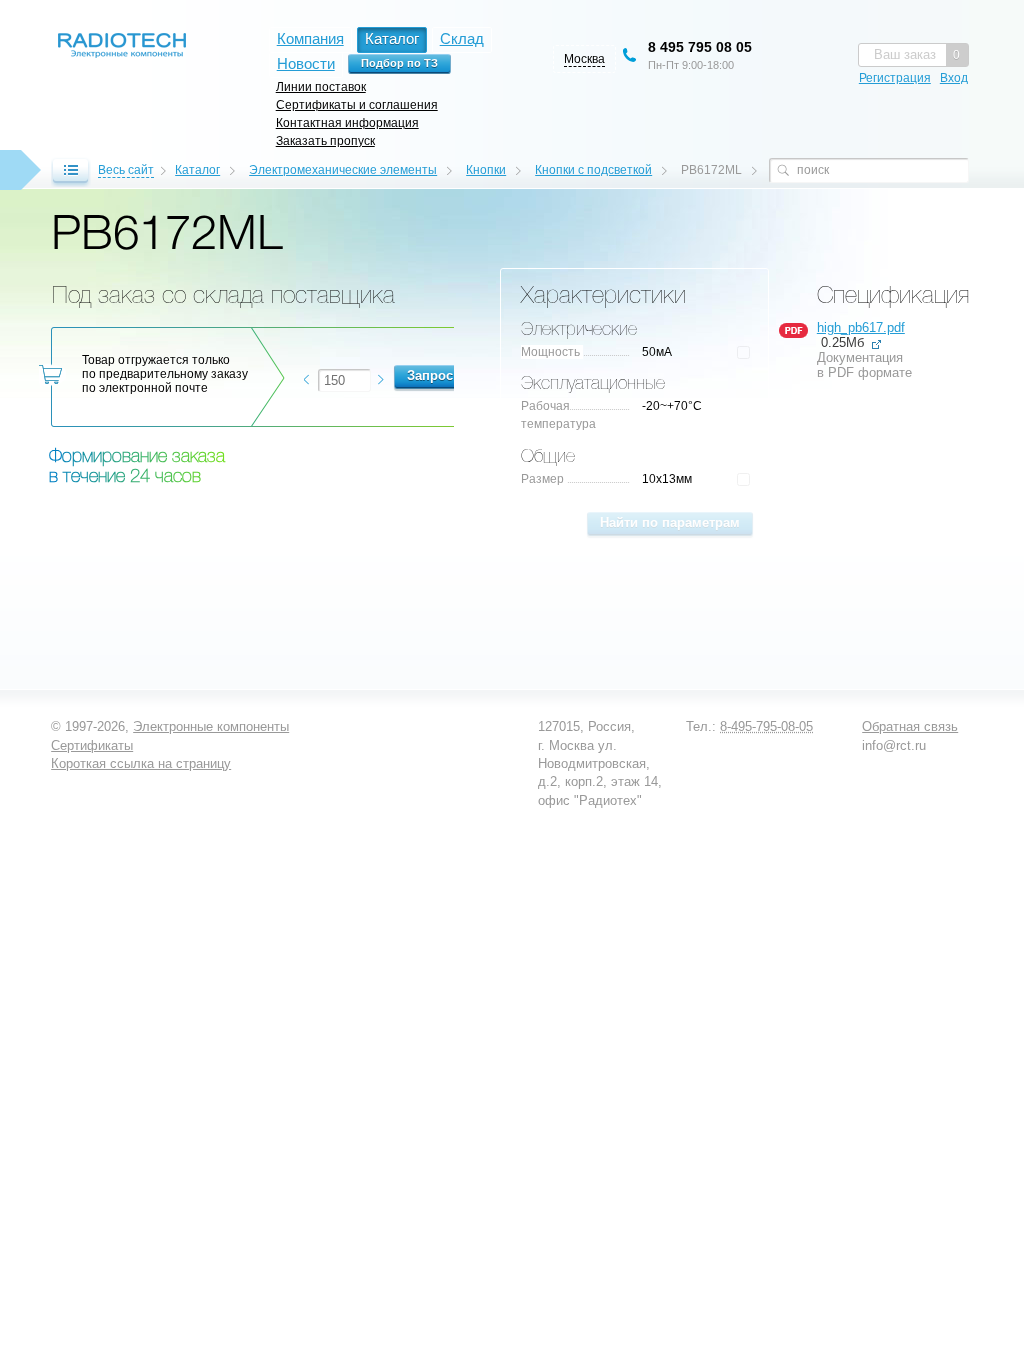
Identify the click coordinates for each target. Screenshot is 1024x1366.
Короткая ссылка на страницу (141, 763)
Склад (462, 38)
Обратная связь (910, 726)
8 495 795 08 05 (700, 47)
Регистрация (895, 78)
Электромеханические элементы (343, 170)
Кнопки (486, 170)
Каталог (197, 170)
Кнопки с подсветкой (593, 170)
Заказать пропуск (325, 140)
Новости (306, 63)
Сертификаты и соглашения (357, 104)
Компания (310, 38)
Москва (584, 59)
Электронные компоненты (211, 726)
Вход (954, 78)
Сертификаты (92, 745)
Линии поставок (321, 86)
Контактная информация (347, 122)
